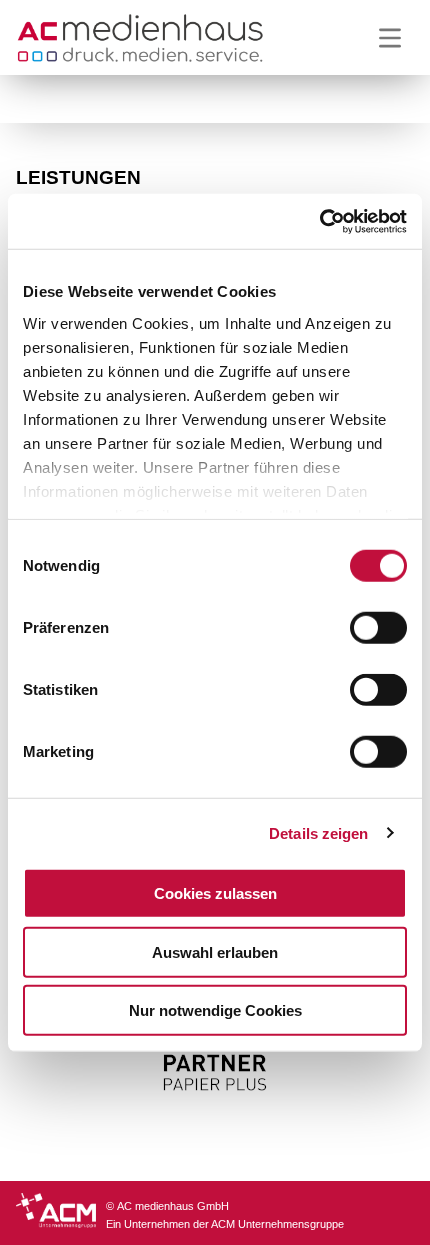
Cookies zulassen (215, 893)
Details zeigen (318, 832)
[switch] (378, 628)
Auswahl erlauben (215, 951)
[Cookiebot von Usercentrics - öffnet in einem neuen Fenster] (319, 221)
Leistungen (78, 177)
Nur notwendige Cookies (215, 1010)
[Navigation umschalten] (390, 38)
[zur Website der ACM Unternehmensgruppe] (61, 1213)
